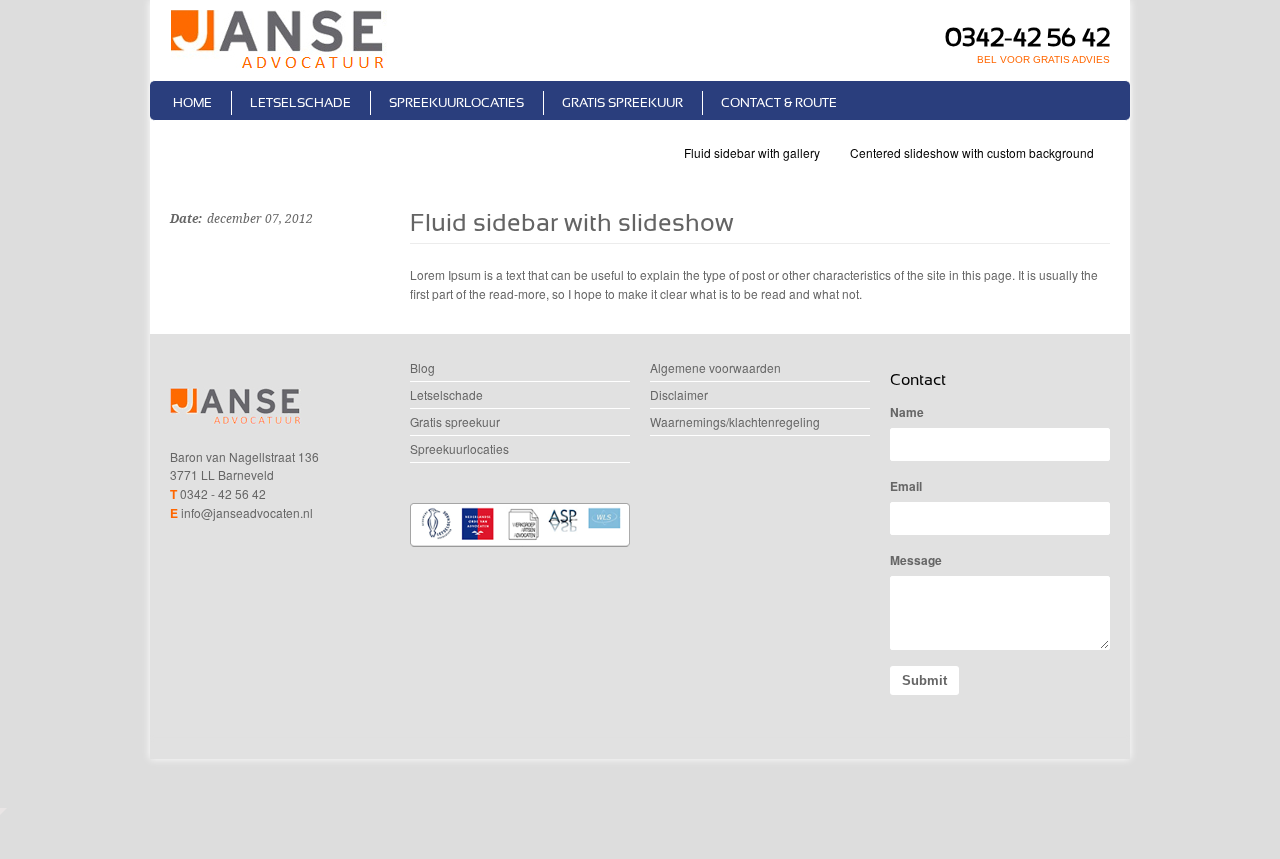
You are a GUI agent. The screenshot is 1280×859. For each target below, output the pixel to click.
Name (907, 412)
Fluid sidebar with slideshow (572, 222)
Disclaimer (679, 394)
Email (906, 486)
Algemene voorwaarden (715, 367)
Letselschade (300, 102)
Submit (924, 680)
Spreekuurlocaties (456, 102)
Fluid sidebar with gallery (752, 152)
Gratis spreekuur (622, 102)
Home (192, 102)
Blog (422, 367)
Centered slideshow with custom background (972, 152)
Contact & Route (779, 102)
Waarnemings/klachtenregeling (735, 421)
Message (916, 560)
